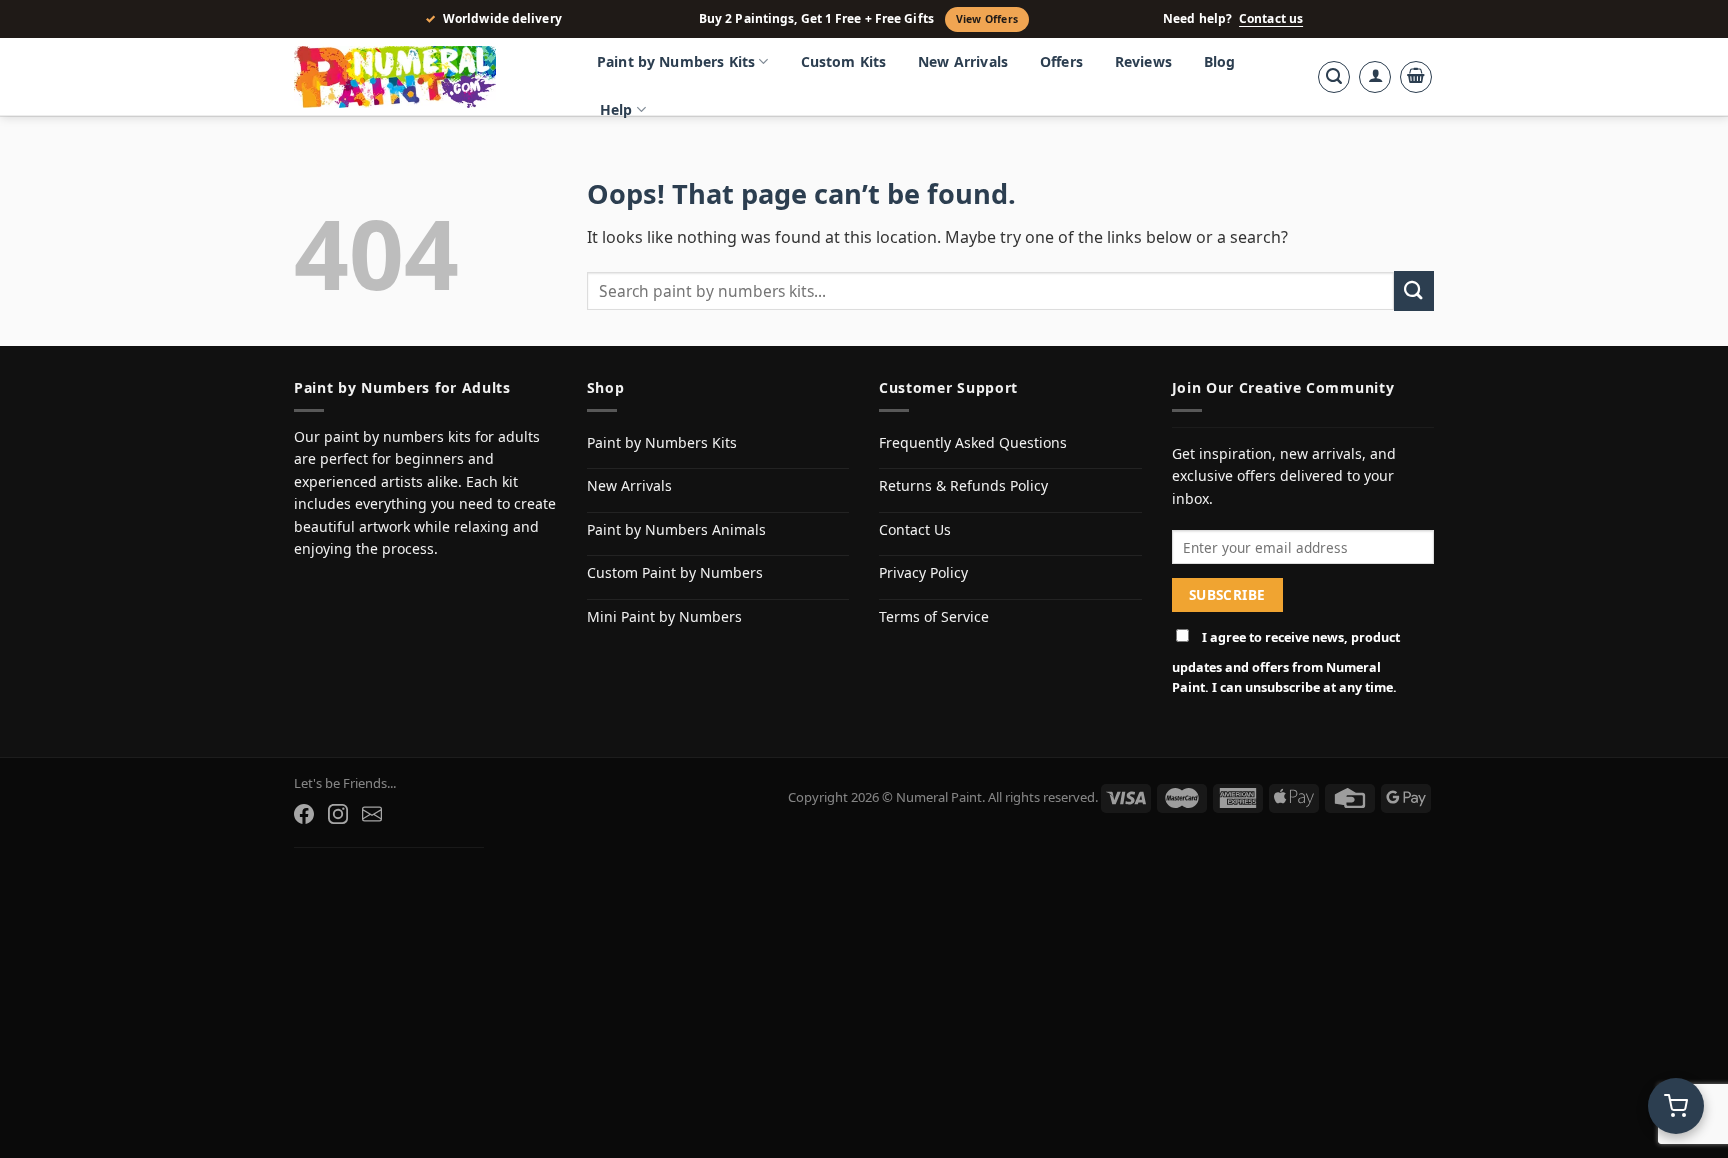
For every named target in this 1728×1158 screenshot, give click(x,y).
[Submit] (1414, 290)
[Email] (372, 814)
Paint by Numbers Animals (676, 529)
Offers (1061, 61)
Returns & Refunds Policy (963, 485)
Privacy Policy (923, 572)
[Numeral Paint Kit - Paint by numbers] (424, 77)
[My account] (1375, 77)
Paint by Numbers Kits (676, 61)
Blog (1220, 61)
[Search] (1334, 77)
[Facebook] (304, 814)
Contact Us (915, 529)
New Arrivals (963, 61)
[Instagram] (338, 814)
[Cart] (1416, 77)
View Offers (987, 19)
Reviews (1143, 61)
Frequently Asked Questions (973, 442)
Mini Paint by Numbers (664, 616)
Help (616, 109)
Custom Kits (844, 61)
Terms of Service (934, 616)
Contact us (1271, 19)
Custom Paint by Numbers (675, 572)
